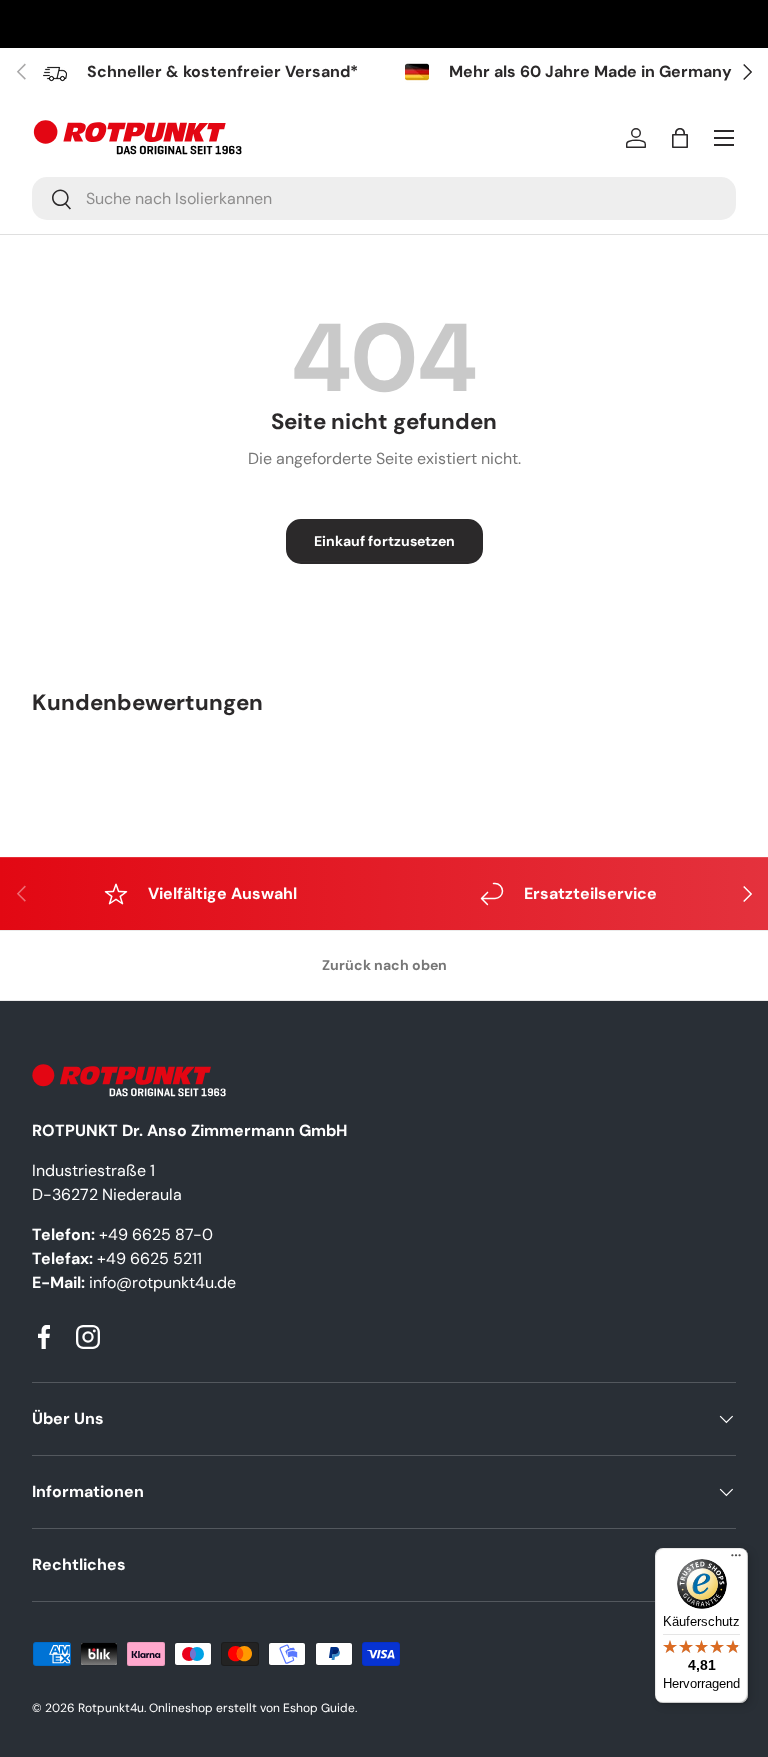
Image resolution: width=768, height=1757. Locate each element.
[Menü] (736, 1560)
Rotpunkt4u (111, 1708)
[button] (680, 138)
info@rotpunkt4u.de (162, 1282)
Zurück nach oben (384, 965)
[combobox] (384, 198)
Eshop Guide (319, 1708)
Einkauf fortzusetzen (384, 541)
